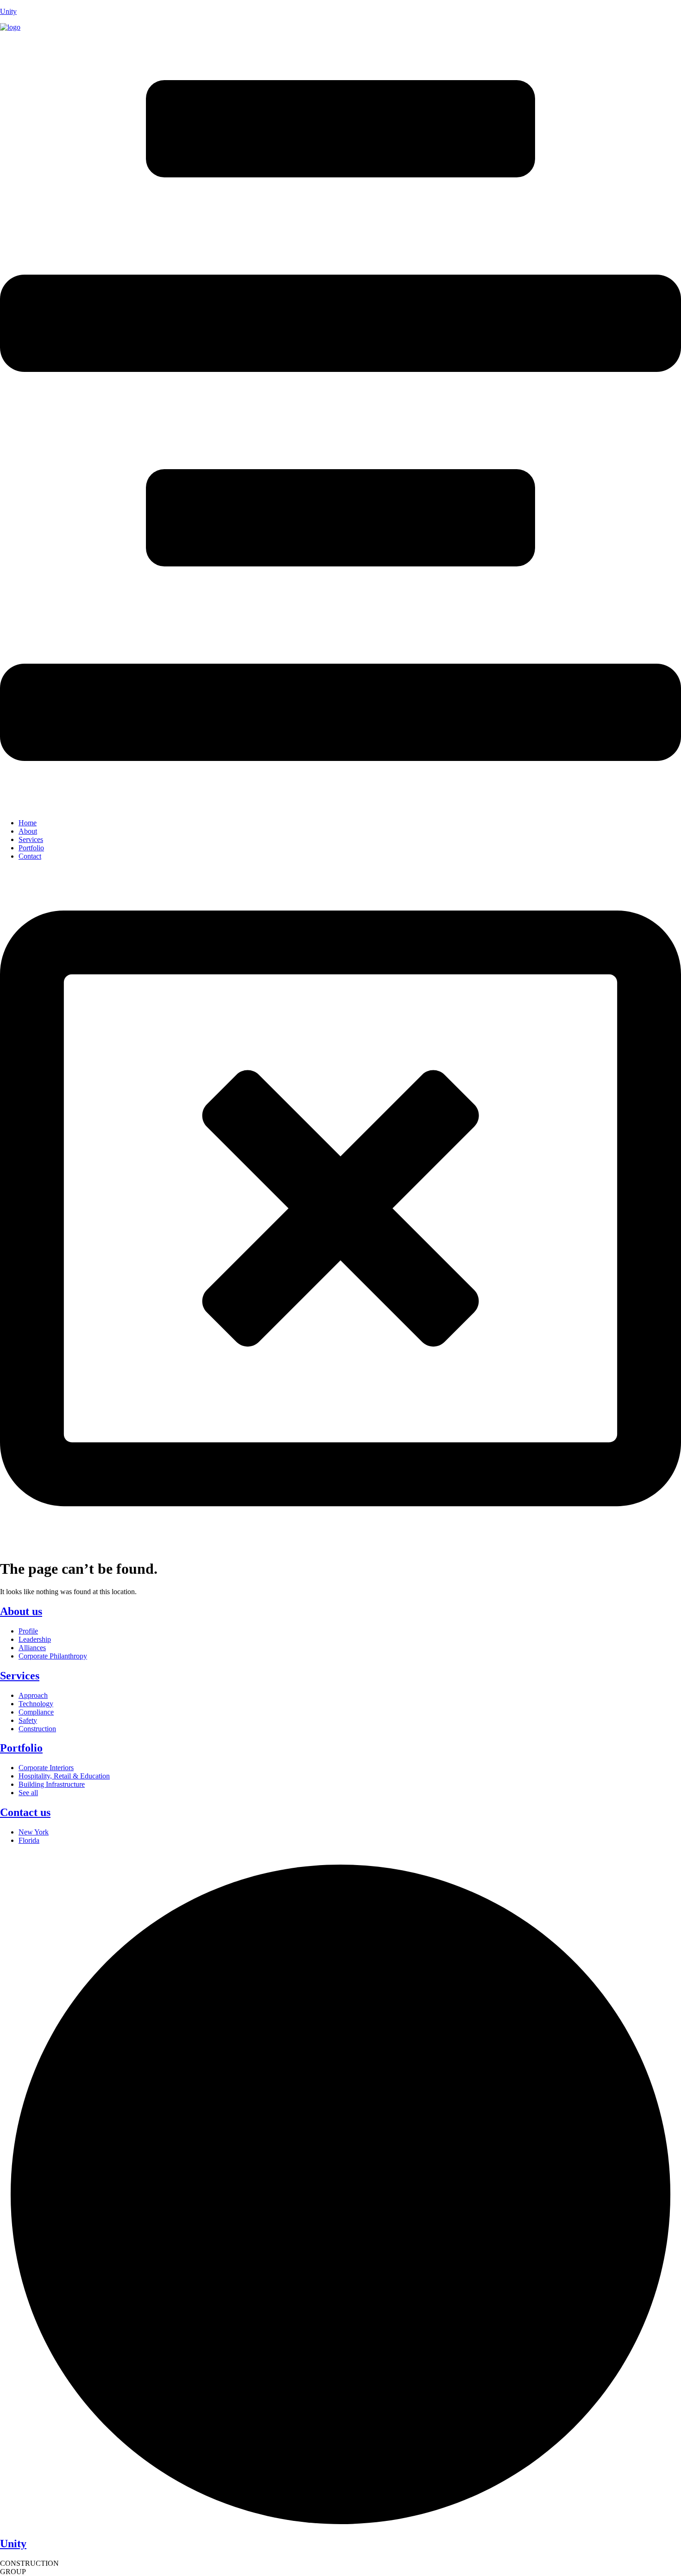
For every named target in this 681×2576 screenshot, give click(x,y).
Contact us (25, 1812)
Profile (28, 1631)
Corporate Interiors (46, 1768)
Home (28, 823)
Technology (36, 1704)
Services (31, 839)
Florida (29, 1840)
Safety (28, 1720)
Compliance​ (36, 1712)
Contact (30, 856)
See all (28, 1793)
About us (21, 1611)
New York (34, 1832)
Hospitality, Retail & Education (64, 1776)
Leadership (35, 1639)
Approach (33, 1695)
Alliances (32, 1648)
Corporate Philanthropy (53, 1656)
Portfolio (31, 848)
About (28, 831)
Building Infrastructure (52, 1784)
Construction (37, 1729)
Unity (8, 11)
